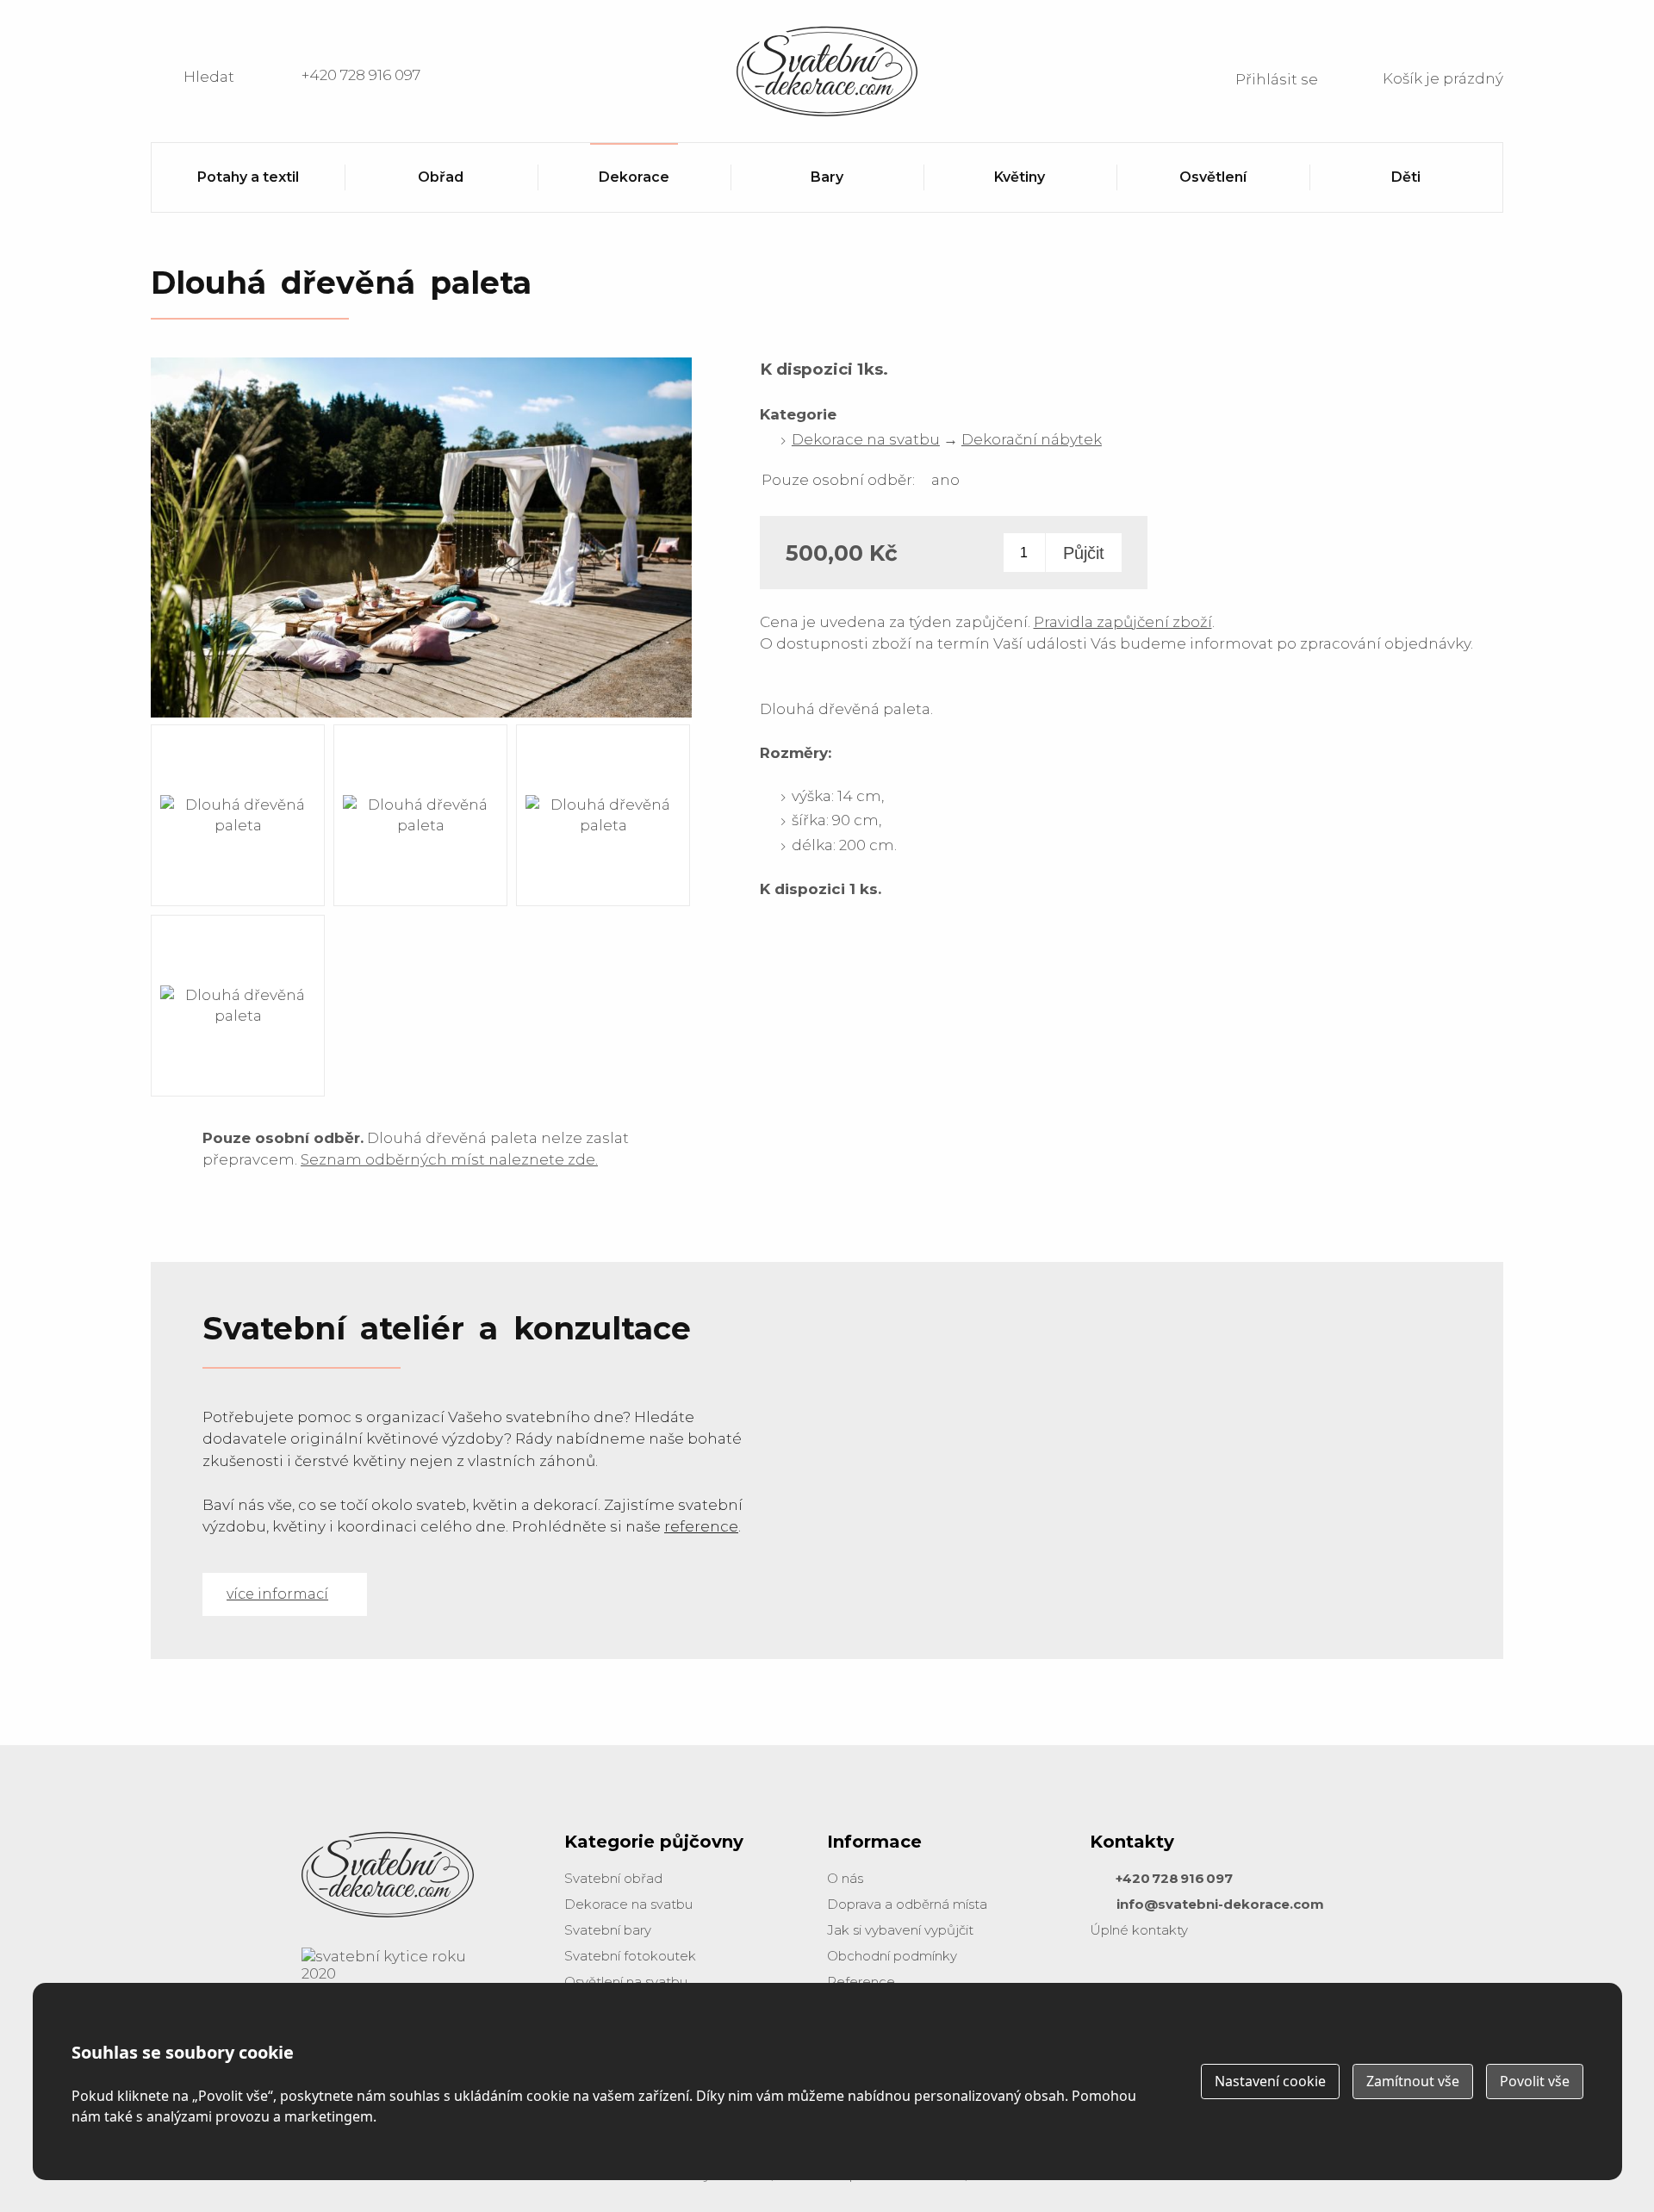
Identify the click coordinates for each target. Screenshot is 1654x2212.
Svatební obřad (613, 1878)
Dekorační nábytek (1032, 439)
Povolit (1535, 2081)
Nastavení (1270, 2081)
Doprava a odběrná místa (907, 1904)
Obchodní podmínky (892, 1956)
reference (701, 1526)
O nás (845, 1878)
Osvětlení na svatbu (626, 1982)
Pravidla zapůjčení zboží (1123, 622)
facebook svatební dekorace (1107, 1981)
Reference (861, 1982)
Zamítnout (1413, 2081)
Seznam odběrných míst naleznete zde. (449, 1159)
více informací (277, 1594)
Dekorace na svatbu (866, 439)
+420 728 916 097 (361, 75)
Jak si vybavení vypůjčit (900, 1930)
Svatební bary (608, 1930)
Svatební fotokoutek (630, 1956)
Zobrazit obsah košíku (1421, 77)
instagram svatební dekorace (1150, 1981)
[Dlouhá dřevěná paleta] (421, 716)
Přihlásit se (1277, 79)
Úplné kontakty (1139, 1930)
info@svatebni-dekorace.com (1220, 1904)
